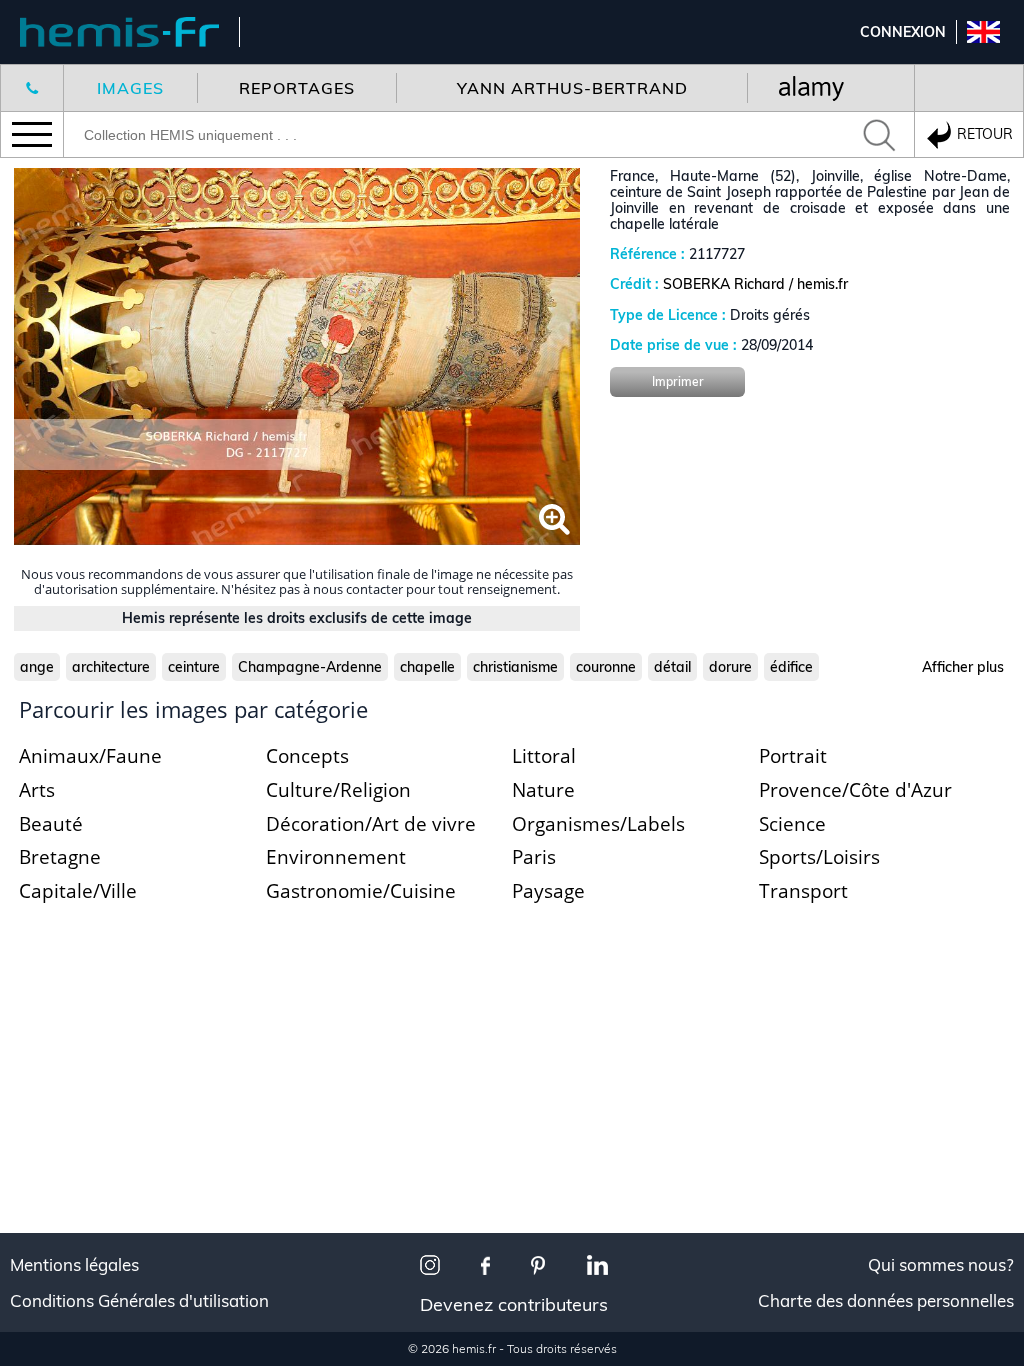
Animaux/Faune (90, 756)
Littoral (544, 756)
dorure (730, 667)
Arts (37, 790)
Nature (543, 790)
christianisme (515, 667)
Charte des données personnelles (886, 1301)
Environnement (336, 857)
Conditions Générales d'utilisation (139, 1301)
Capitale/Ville (78, 891)
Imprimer (678, 381)
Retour (983, 133)
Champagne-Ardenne (310, 667)
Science (792, 824)
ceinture (194, 667)
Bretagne (60, 857)
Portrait (793, 756)
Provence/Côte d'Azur (855, 790)
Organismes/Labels (598, 824)
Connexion (903, 32)
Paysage (548, 891)
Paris (534, 857)
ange (37, 667)
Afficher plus (963, 667)
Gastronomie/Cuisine (361, 891)
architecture (111, 667)
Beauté (51, 824)
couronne (606, 667)
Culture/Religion (338, 790)
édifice (791, 667)
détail (672, 667)
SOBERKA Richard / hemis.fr (755, 284)
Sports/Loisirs (819, 857)
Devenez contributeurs (514, 1304)
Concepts (307, 756)
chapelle (427, 667)
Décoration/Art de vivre (371, 824)
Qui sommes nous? (941, 1265)
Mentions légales (74, 1265)
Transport (803, 891)
